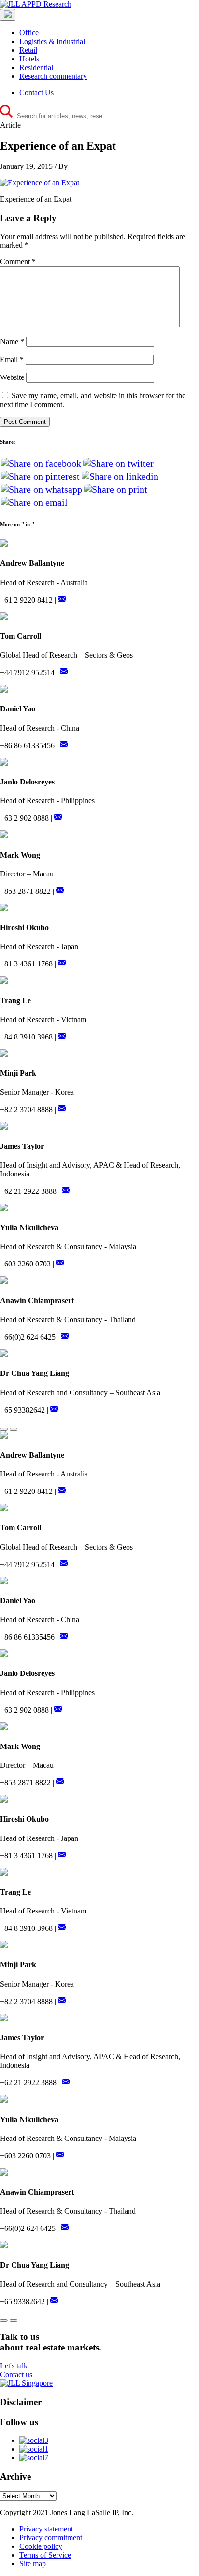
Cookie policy (41, 2546)
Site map (33, 2564)
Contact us (16, 2374)
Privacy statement (46, 2529)
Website (12, 377)
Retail (28, 50)
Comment (18, 262)
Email (12, 359)
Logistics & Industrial (52, 41)
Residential (36, 68)
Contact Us (36, 93)
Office (29, 33)
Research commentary (53, 76)
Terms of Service (45, 2555)
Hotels (29, 59)
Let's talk (14, 2366)
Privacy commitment (51, 2538)
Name (12, 341)
